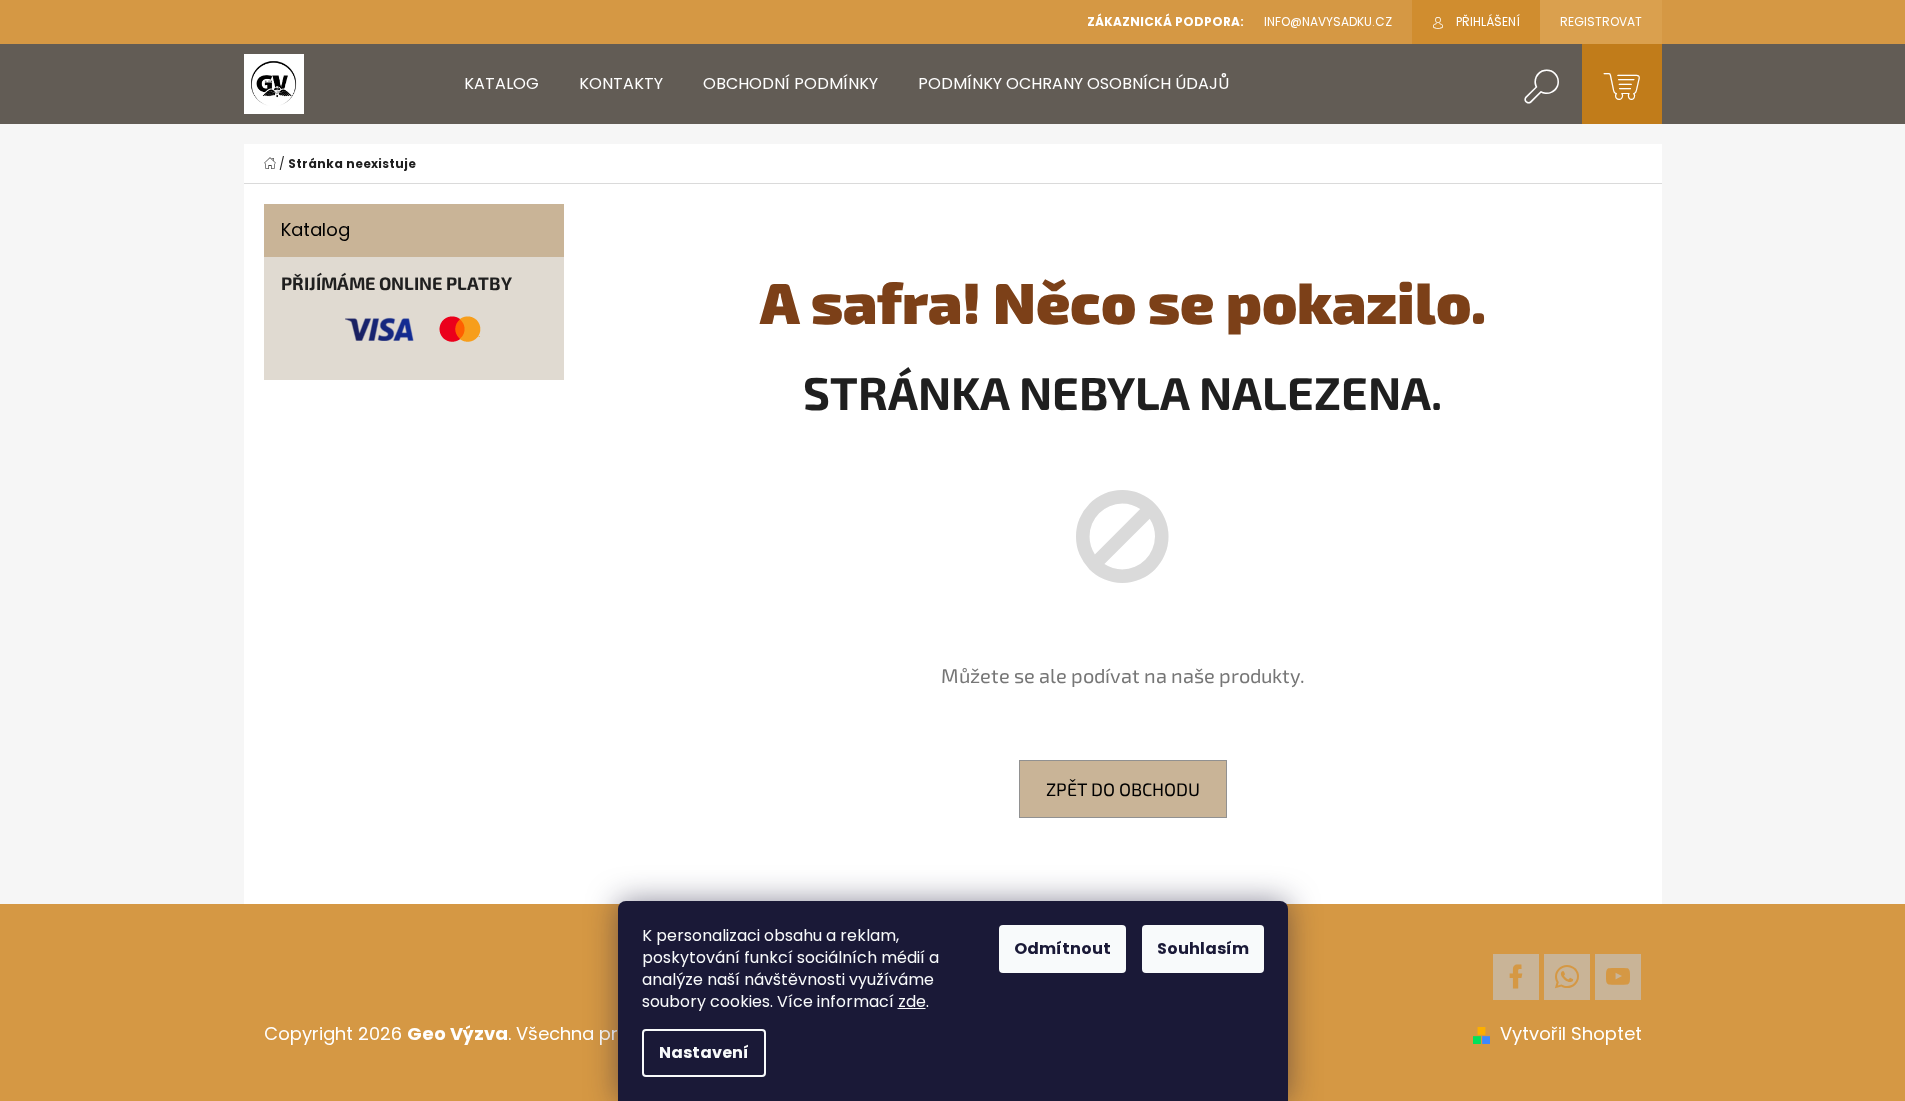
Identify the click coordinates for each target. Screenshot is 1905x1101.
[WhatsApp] (1567, 977)
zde (912, 1001)
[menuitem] (501, 84)
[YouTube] (1618, 977)
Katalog (315, 229)
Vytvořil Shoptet (1571, 1033)
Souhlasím (1203, 948)
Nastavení (704, 1052)
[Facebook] (1516, 977)
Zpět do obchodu (1123, 789)
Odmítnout (1062, 948)
